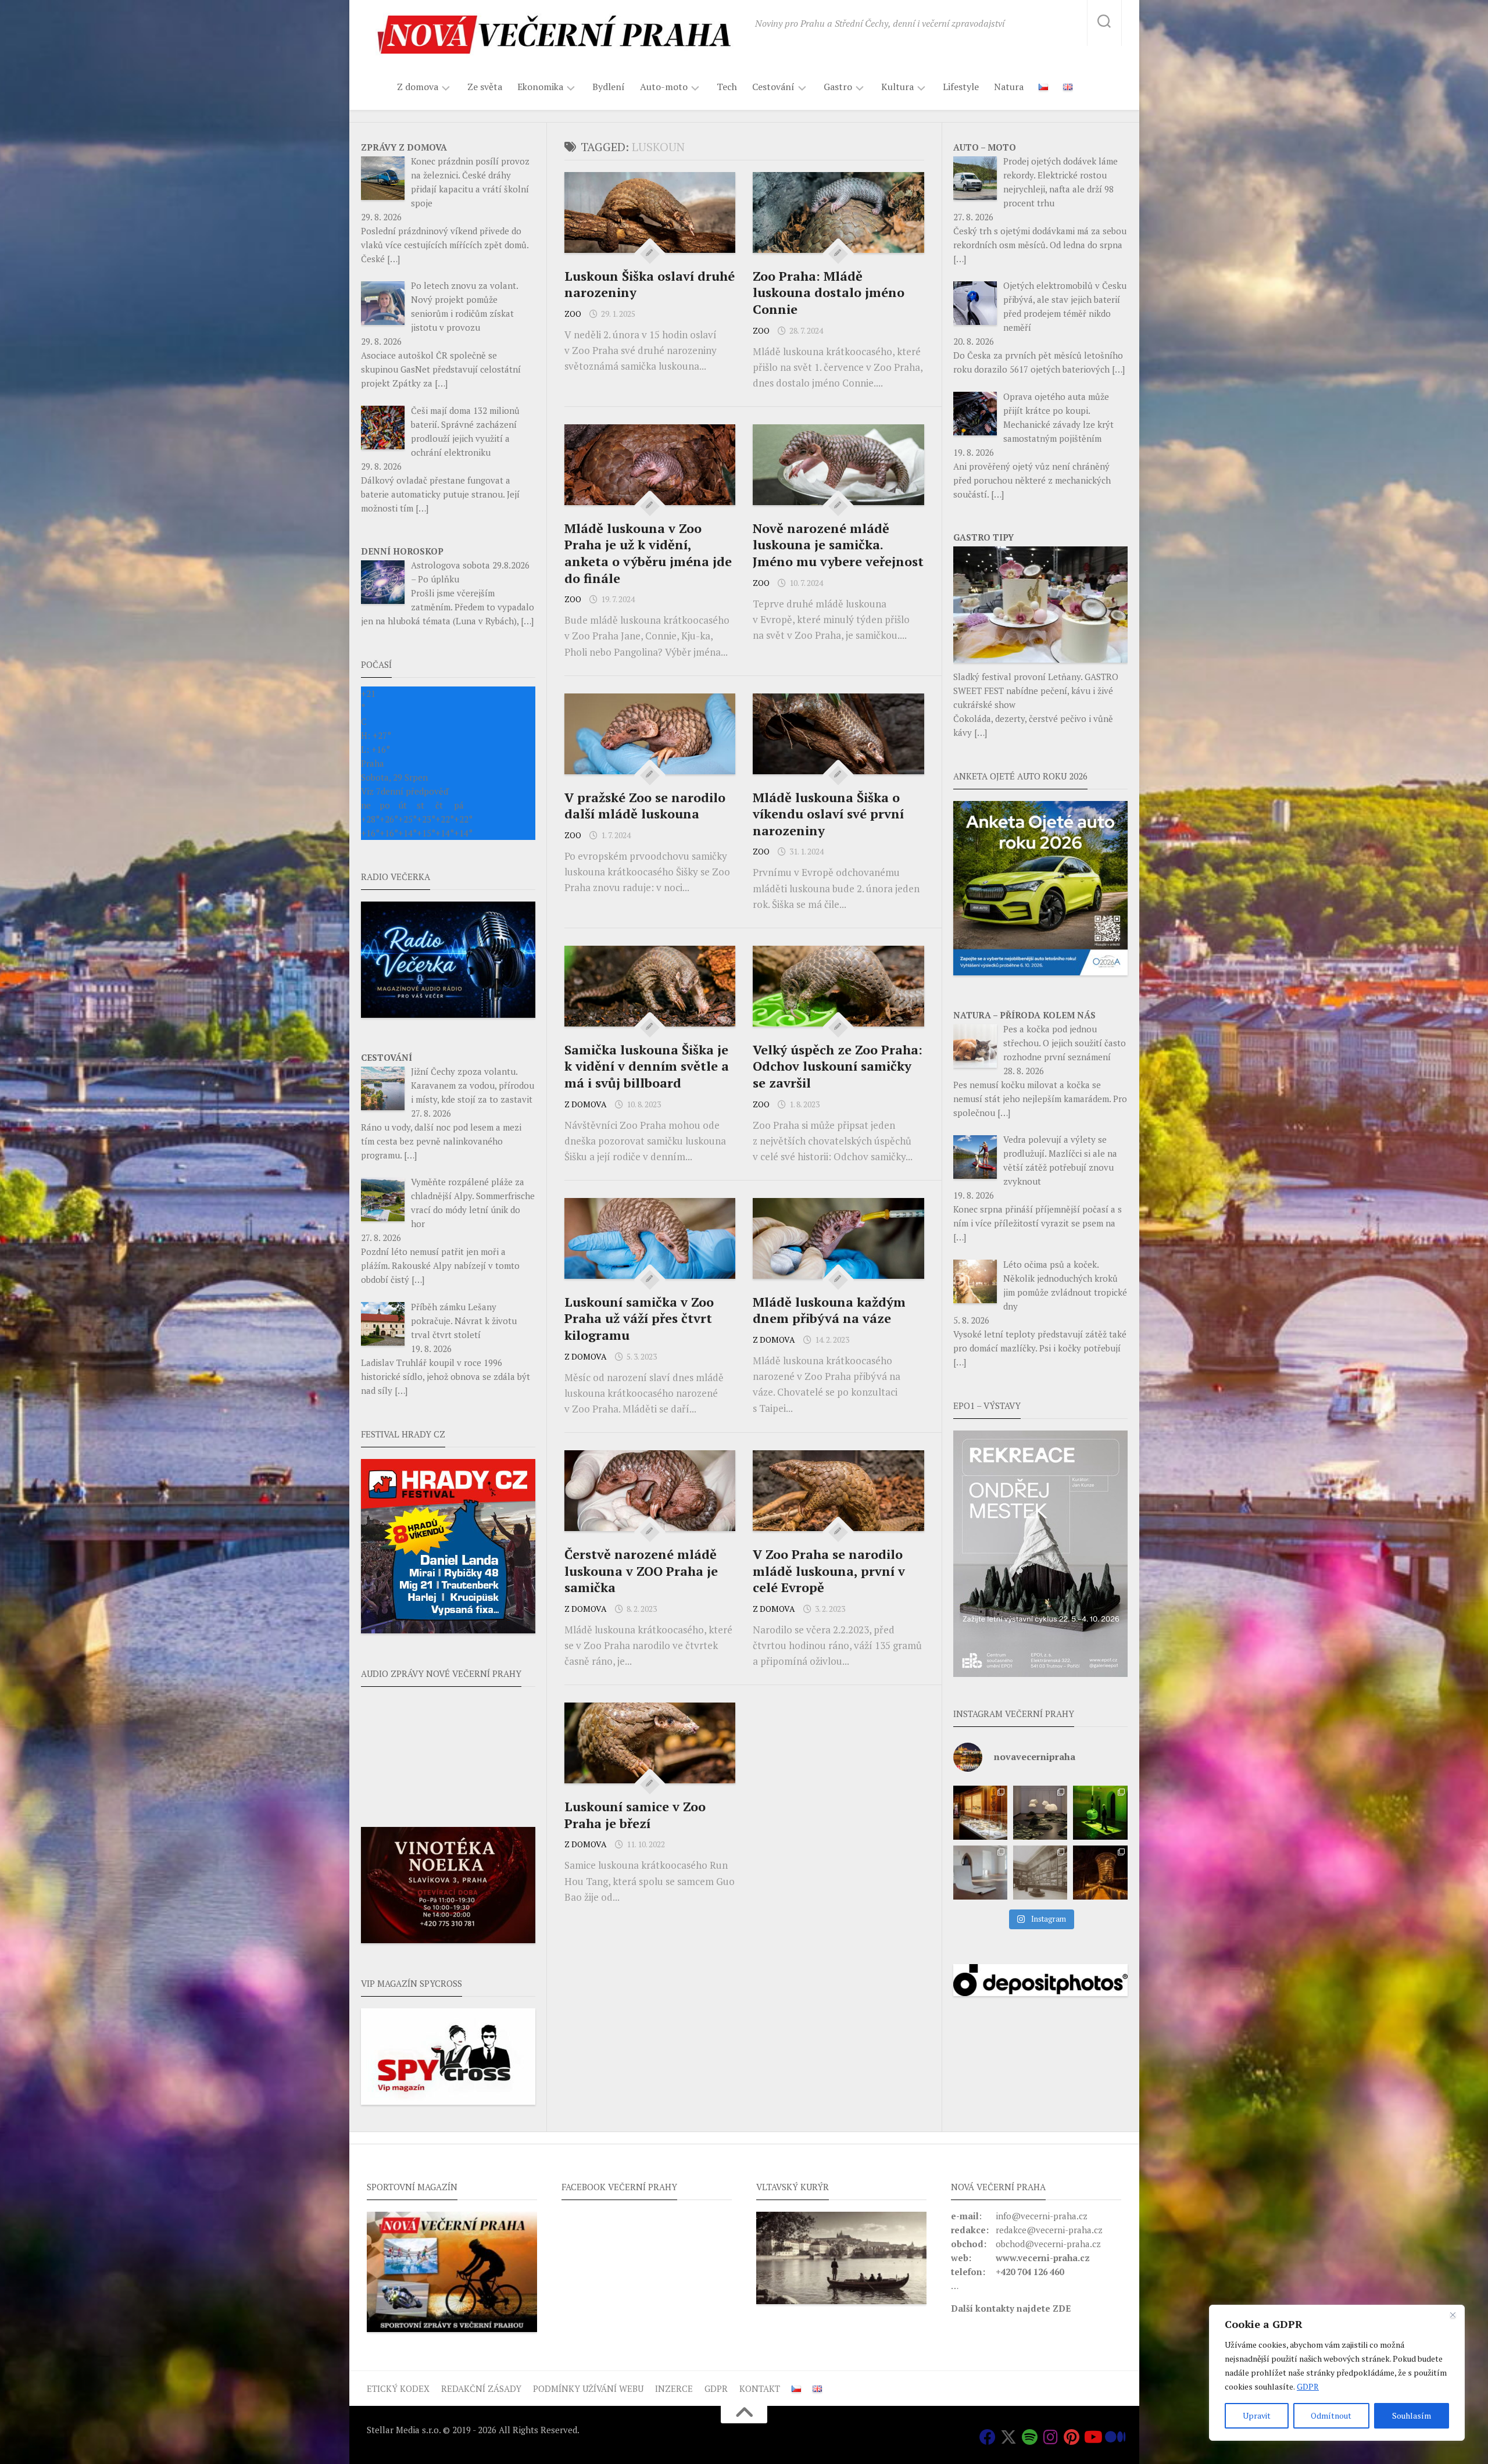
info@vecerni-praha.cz (1042, 2216)
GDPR (1308, 2386)
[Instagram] (1050, 2437)
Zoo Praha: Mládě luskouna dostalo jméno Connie (829, 292)
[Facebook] (988, 2437)
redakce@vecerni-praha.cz (1049, 2230)
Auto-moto (664, 87)
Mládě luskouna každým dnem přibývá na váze (829, 1310)
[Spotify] (1029, 2437)
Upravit (1257, 2415)
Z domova (418, 87)
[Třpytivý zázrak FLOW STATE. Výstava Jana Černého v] (1100, 1813)
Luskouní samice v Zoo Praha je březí (635, 1815)
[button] (1040, 1554)
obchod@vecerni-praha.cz (1048, 2244)
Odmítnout (1331, 2415)
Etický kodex (398, 2388)
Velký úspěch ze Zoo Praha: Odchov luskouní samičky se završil (838, 1066)
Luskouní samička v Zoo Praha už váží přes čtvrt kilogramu (639, 1318)
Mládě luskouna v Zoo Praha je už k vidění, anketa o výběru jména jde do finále (648, 553)
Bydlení (609, 87)
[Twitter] (1008, 2437)
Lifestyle (961, 87)
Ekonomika (540, 87)
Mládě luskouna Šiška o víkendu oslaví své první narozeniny (828, 814)
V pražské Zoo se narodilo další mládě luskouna (645, 806)
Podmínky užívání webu (588, 2388)
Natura (1009, 87)
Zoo (573, 314)
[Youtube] (1092, 2437)
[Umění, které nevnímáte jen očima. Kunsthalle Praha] (1040, 1813)
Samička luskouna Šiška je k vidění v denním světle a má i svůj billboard (647, 1066)
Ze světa (485, 87)
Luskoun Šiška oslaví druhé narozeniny (650, 284)
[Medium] (1113, 2437)
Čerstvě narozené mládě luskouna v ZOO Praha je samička (641, 1571)
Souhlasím (1412, 2415)
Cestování (773, 87)
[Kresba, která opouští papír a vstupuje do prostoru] (980, 1873)
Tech (727, 87)
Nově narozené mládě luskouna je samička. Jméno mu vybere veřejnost (838, 545)
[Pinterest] (1071, 2437)
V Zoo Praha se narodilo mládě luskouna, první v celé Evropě (829, 1571)
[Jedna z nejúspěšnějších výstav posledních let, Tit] (980, 1813)
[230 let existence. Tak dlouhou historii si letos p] (1040, 1873)
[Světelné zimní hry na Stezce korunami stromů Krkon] (1100, 1873)
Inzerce (674, 2388)
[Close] (1453, 2315)
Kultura (897, 87)
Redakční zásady (481, 2388)
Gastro (838, 87)
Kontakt (760, 2388)
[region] (1337, 2373)
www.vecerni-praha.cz (1043, 2258)
